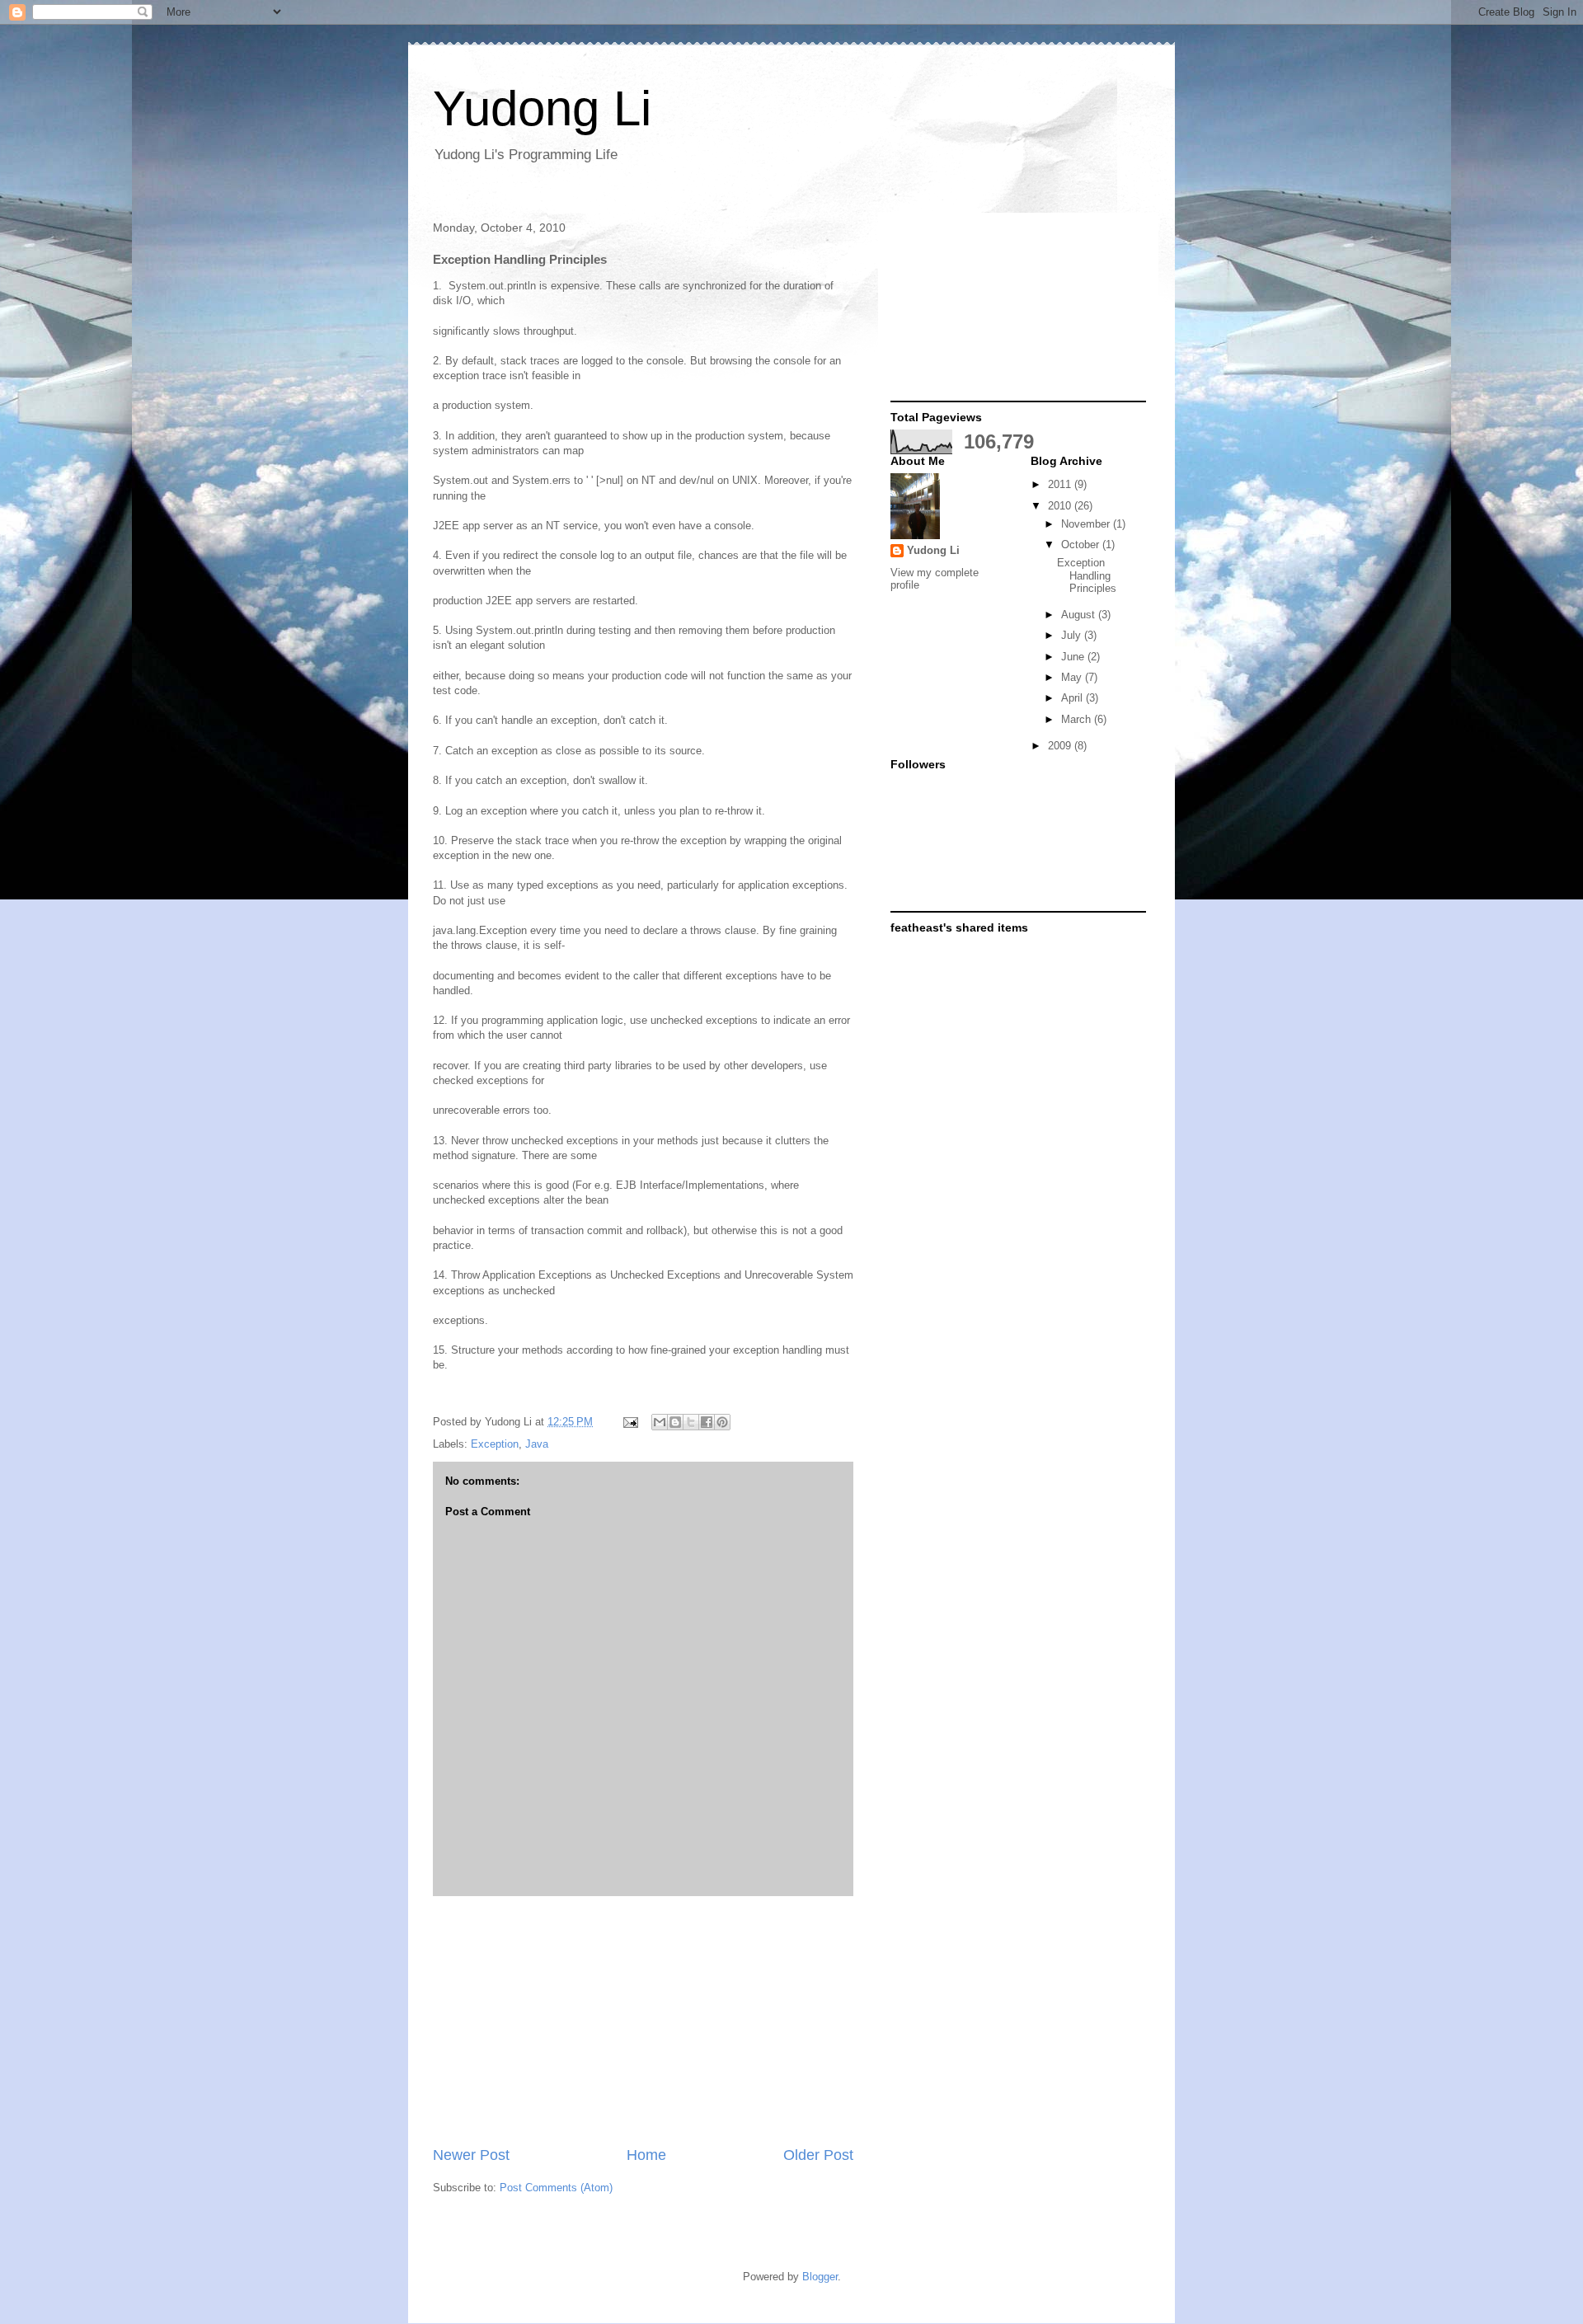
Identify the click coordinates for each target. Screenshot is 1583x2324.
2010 (1061, 506)
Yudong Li (542, 108)
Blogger (820, 2277)
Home (646, 2155)
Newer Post (471, 2155)
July (1073, 635)
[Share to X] (691, 1422)
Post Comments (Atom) (556, 2188)
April (1073, 698)
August (1080, 615)
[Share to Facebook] (707, 1422)
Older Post (818, 2155)
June (1074, 657)
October (1082, 545)
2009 (1061, 746)
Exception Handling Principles (1087, 575)
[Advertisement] (643, 2021)
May (1073, 677)
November (1087, 524)
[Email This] (660, 1422)
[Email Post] (629, 1422)
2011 (1061, 484)
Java (537, 1444)
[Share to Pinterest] (722, 1422)
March (1078, 719)
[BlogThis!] (675, 1422)
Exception (495, 1444)
